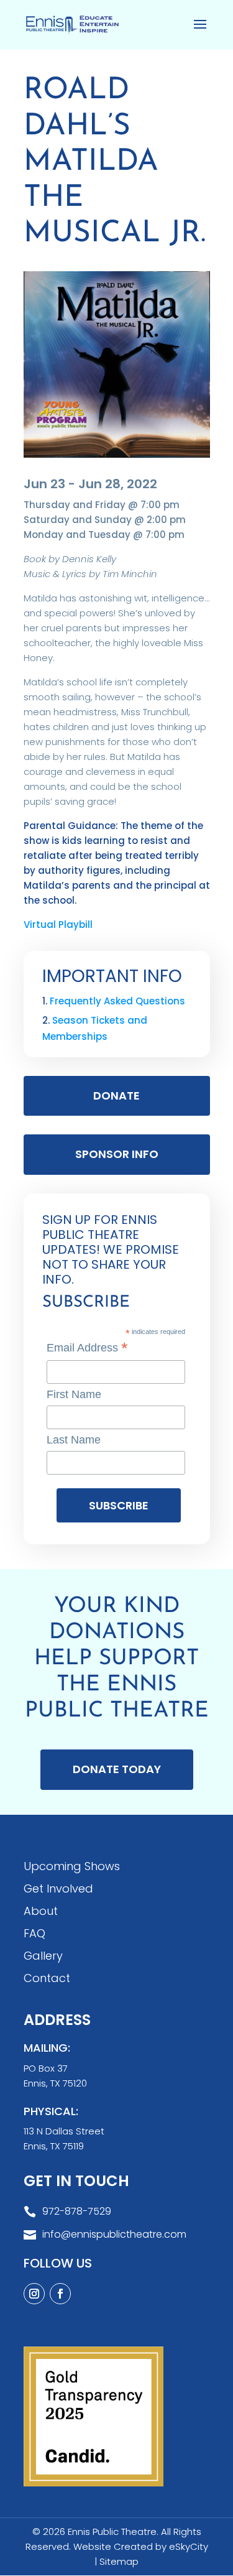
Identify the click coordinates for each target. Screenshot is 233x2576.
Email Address (87, 1348)
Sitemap (119, 2561)
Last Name (74, 1440)
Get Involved (58, 1888)
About (41, 1911)
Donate (116, 1096)
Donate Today (117, 1769)
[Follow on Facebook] (60, 2294)
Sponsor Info (117, 1154)
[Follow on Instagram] (34, 2294)
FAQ (34, 1933)
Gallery (43, 1956)
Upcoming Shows (72, 1866)
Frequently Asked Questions (117, 1001)
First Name (74, 1394)
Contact (47, 1978)
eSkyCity (189, 2546)
